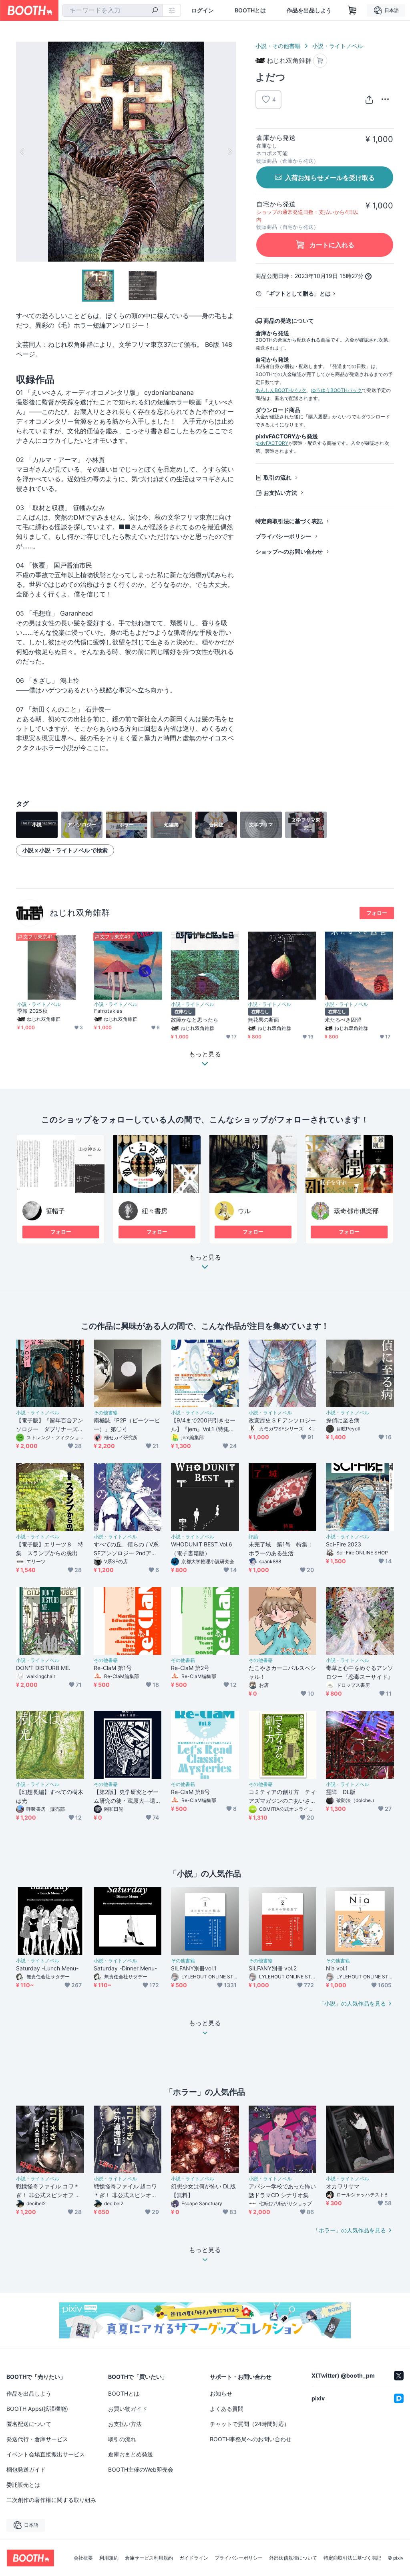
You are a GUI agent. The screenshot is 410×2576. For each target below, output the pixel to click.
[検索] (155, 11)
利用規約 (109, 2558)
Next (230, 152)
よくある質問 (227, 2409)
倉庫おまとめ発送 (131, 2454)
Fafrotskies (108, 1011)
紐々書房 (155, 1211)
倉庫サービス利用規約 (149, 2558)
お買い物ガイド (128, 2409)
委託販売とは (23, 2485)
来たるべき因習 (343, 1020)
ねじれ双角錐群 (80, 913)
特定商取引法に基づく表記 (289, 521)
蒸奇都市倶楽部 (356, 1211)
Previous (22, 152)
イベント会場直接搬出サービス (46, 2454)
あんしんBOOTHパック (281, 390)
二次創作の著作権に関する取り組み (51, 2500)
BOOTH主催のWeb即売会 (141, 2469)
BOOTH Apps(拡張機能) (37, 2409)
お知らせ (221, 2393)
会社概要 (83, 2558)
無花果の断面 (263, 1020)
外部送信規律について (293, 2558)
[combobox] (113, 10)
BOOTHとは (250, 10)
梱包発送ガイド (26, 2469)
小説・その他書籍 (278, 46)
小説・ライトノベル (338, 46)
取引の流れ (277, 477)
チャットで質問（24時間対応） (250, 2424)
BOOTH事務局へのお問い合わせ (251, 2439)
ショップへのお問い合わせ (289, 551)
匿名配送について (29, 2424)
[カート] (320, 61)
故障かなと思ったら (195, 1020)
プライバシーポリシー (283, 536)
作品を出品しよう (309, 10)
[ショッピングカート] (352, 10)
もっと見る (205, 1258)
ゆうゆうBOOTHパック (337, 390)
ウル (244, 1211)
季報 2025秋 (32, 1011)
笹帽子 (55, 1211)
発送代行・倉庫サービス (37, 2439)
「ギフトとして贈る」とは (297, 293)
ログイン (203, 10)
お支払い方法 (280, 493)
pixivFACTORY (272, 443)
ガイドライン (194, 2558)
